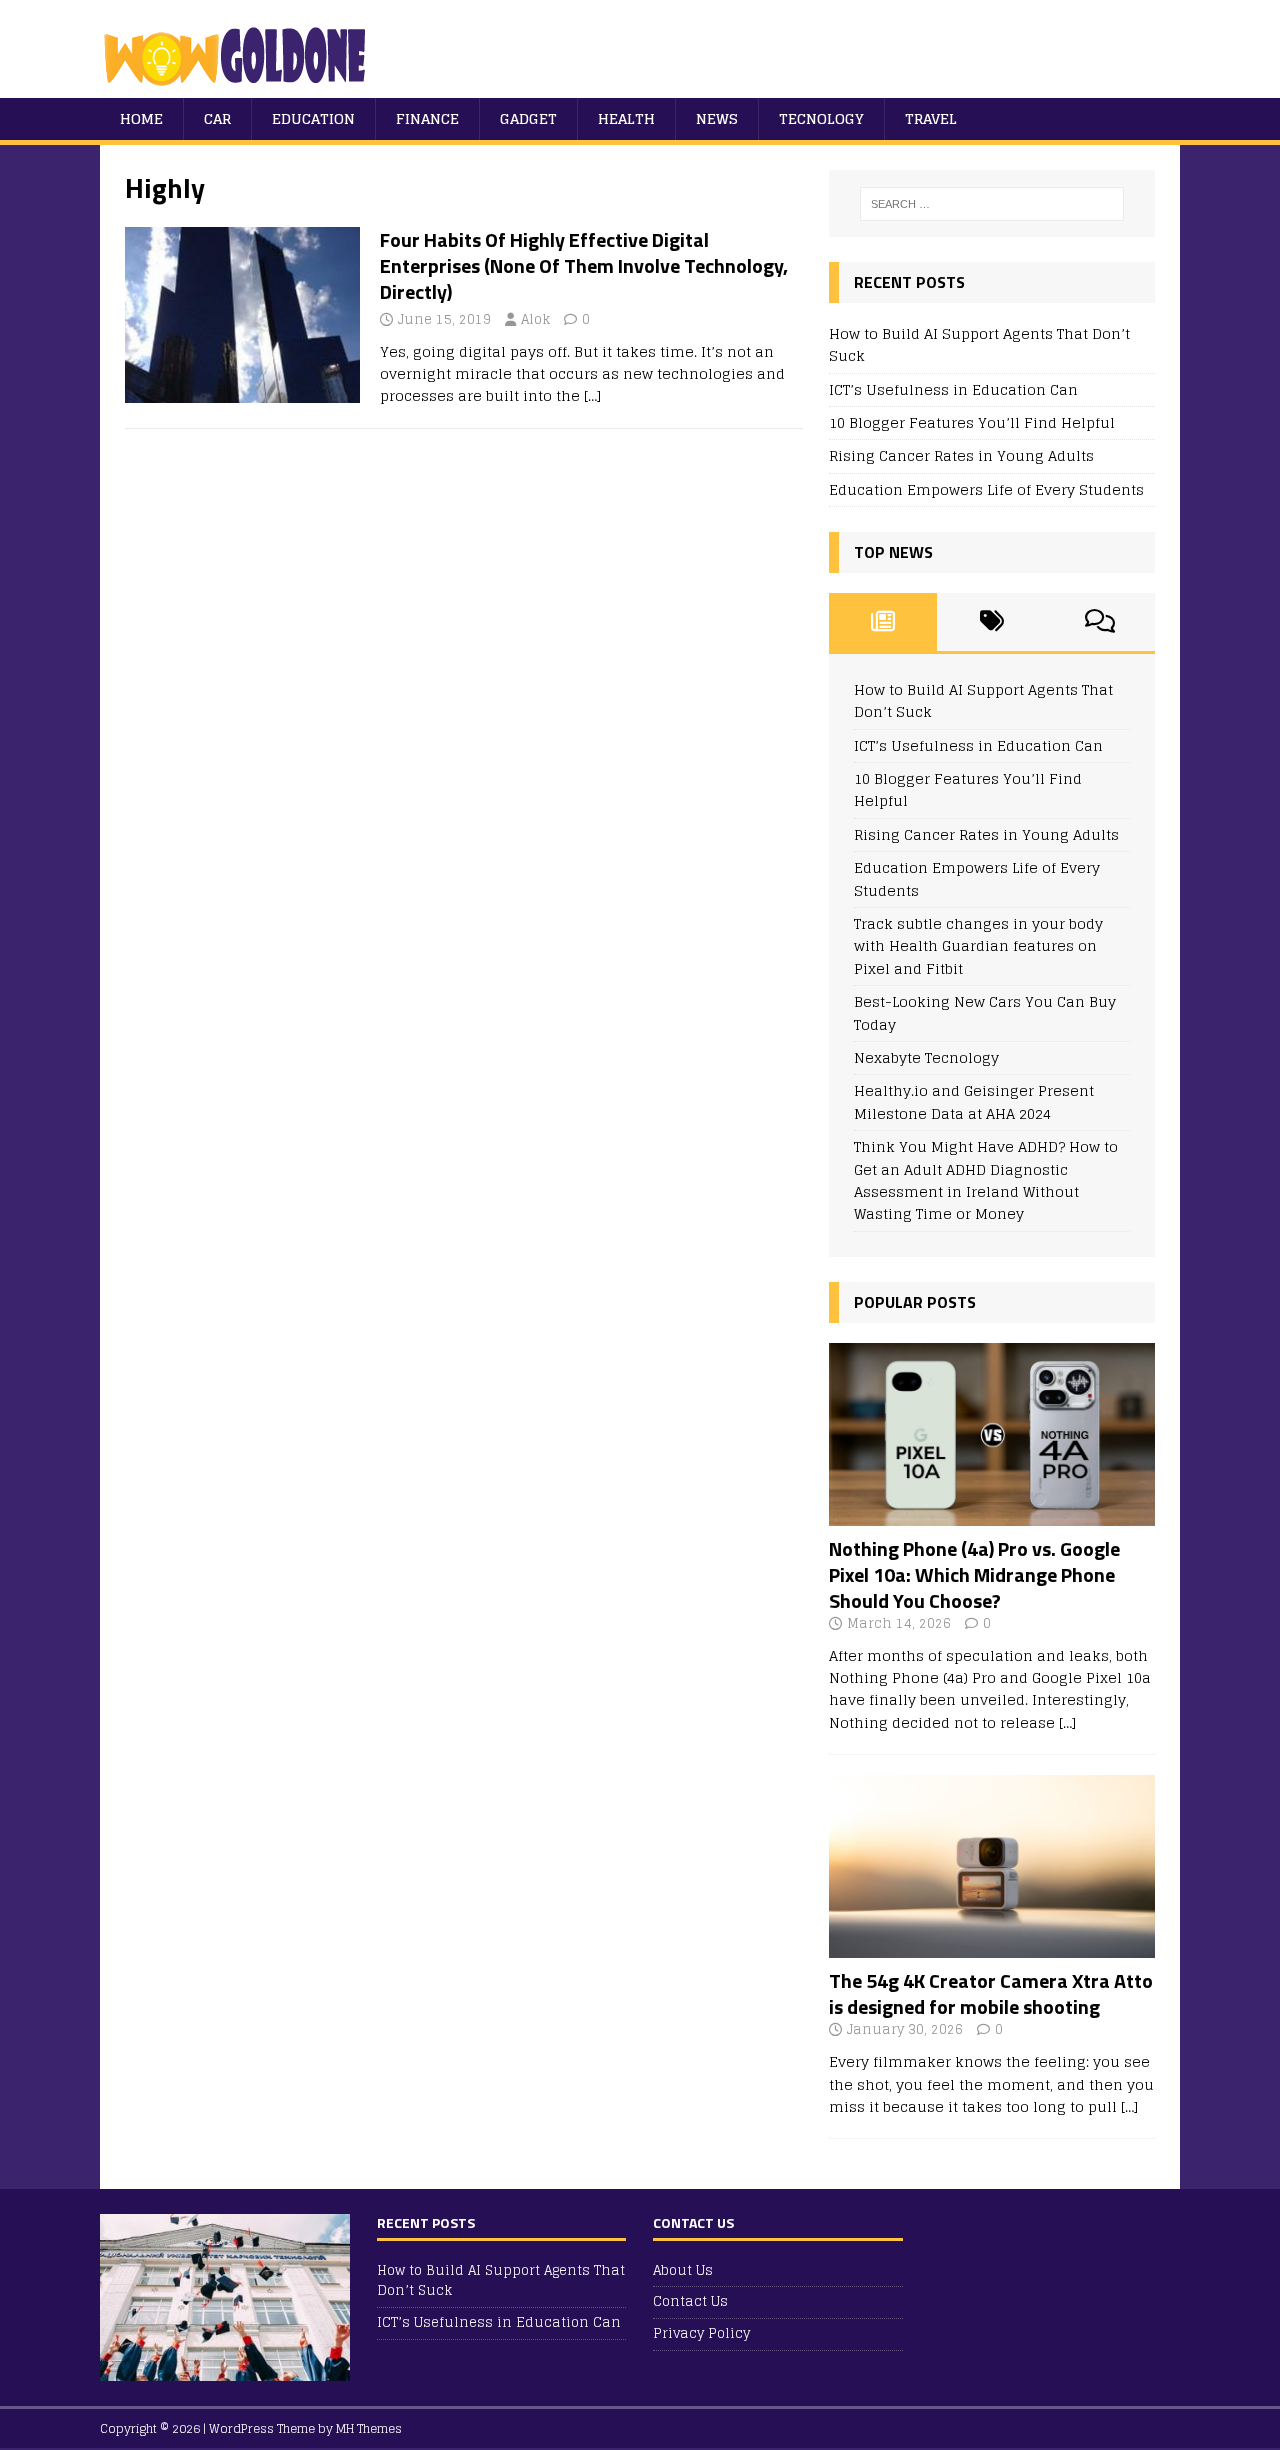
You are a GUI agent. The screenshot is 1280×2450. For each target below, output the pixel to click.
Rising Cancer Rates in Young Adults (961, 455)
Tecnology (821, 118)
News (717, 118)
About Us (683, 2271)
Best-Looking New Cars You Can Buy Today (985, 1012)
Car (217, 118)
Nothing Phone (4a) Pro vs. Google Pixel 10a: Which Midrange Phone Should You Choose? (974, 1574)
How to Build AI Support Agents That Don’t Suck (979, 344)
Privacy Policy (701, 2333)
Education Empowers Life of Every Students (986, 489)
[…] (592, 395)
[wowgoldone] (239, 86)
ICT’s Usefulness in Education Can (953, 389)
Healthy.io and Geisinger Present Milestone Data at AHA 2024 (974, 1101)
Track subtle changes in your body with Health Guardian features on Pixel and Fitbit (978, 946)
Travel (931, 118)
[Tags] (991, 622)
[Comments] (1100, 622)
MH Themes (369, 2428)
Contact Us (690, 2301)
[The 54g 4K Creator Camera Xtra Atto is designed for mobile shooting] (992, 1946)
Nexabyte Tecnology (926, 1057)
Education (313, 118)
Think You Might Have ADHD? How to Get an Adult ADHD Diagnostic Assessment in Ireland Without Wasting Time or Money (986, 1180)
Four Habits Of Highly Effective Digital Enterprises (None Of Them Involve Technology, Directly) (584, 265)
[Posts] (883, 622)
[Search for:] (992, 204)
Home (141, 118)
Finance (427, 118)
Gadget (528, 118)
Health (626, 118)
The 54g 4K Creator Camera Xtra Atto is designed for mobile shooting (991, 1993)
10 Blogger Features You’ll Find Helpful (972, 422)
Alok (535, 319)
